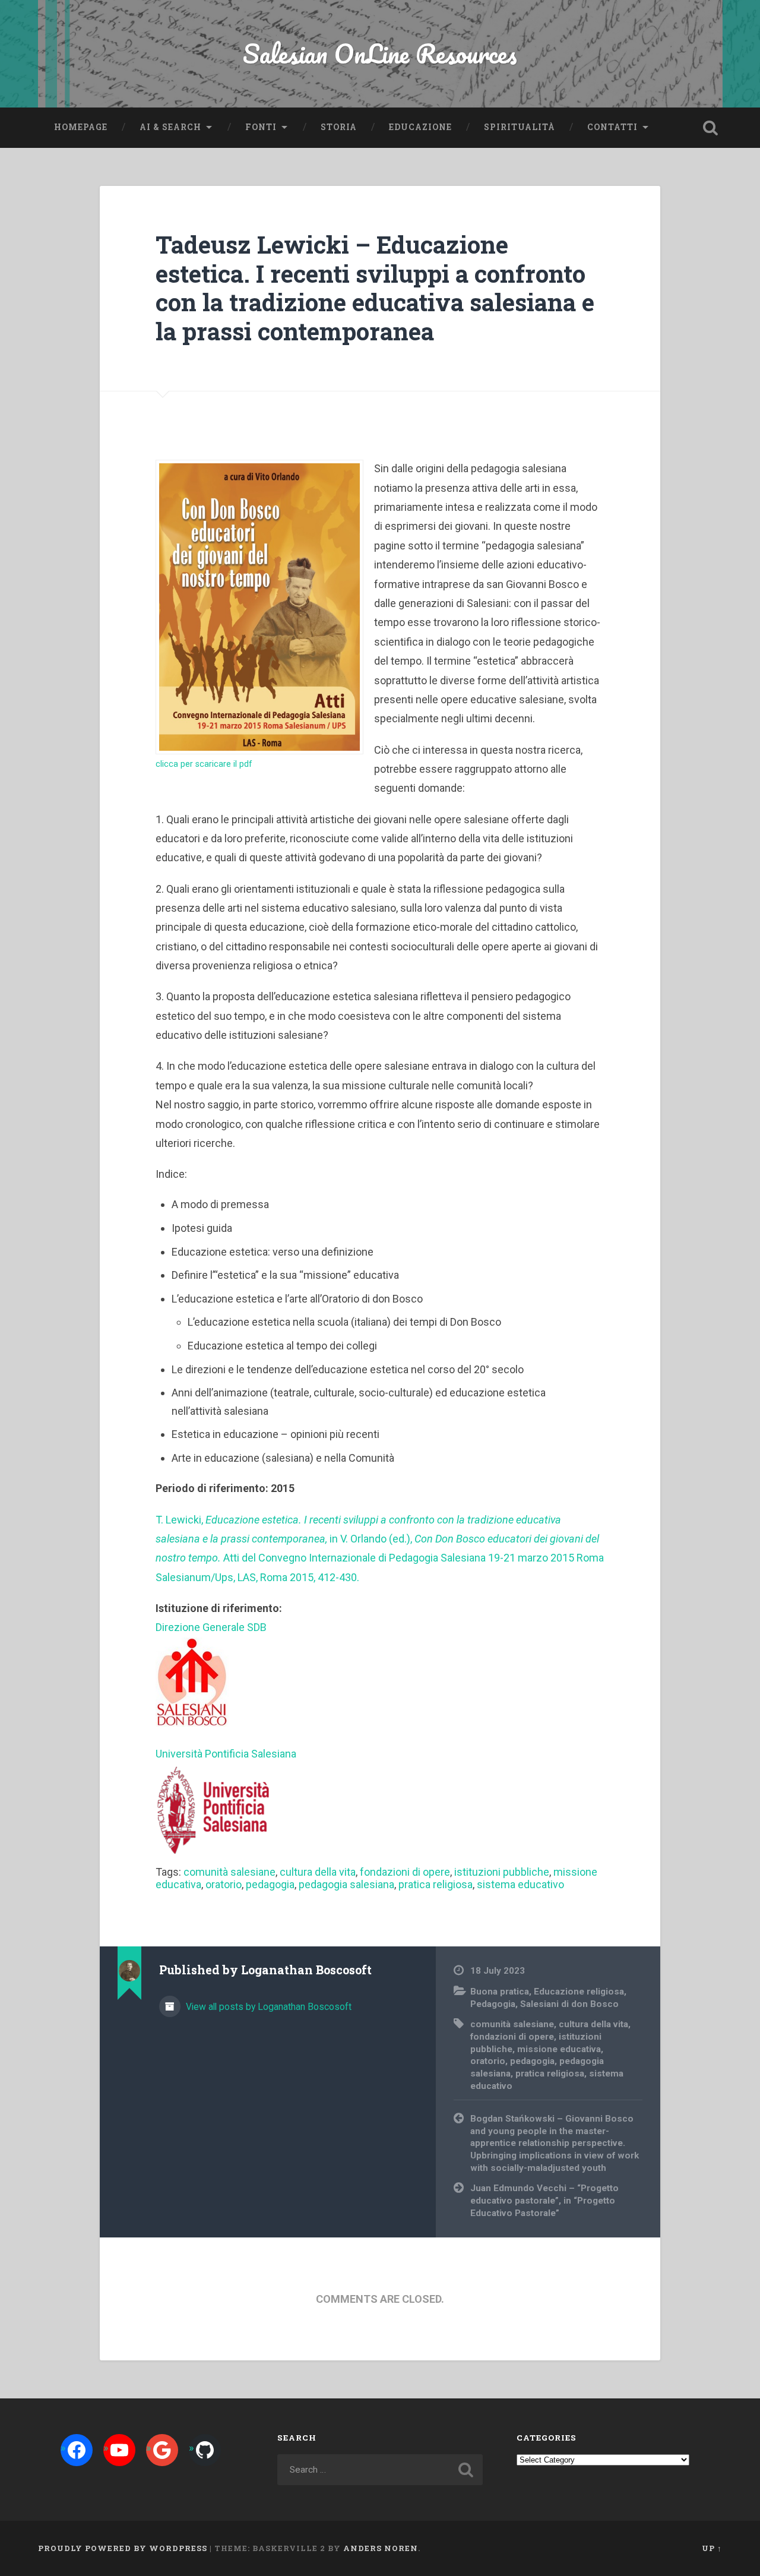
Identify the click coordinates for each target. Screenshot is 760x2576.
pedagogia (270, 1884)
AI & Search (170, 127)
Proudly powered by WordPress (123, 2548)
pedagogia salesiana (346, 1884)
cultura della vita (318, 1872)
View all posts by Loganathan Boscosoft (267, 2007)
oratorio (224, 1884)
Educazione (420, 127)
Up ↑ (712, 2548)
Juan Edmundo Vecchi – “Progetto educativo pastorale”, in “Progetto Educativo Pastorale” (544, 2200)
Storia (339, 127)
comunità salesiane (229, 1872)
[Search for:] (380, 2470)
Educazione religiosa (579, 1992)
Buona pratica (500, 1992)
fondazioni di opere (405, 1872)
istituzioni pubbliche (502, 1872)
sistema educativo (520, 1884)
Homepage (81, 127)
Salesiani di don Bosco (569, 2004)
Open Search (710, 128)
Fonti (261, 127)
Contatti (612, 127)
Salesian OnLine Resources (380, 53)
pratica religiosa (436, 1884)
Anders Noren (381, 2548)
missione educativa (559, 2049)
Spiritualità (520, 127)
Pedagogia (493, 2004)
